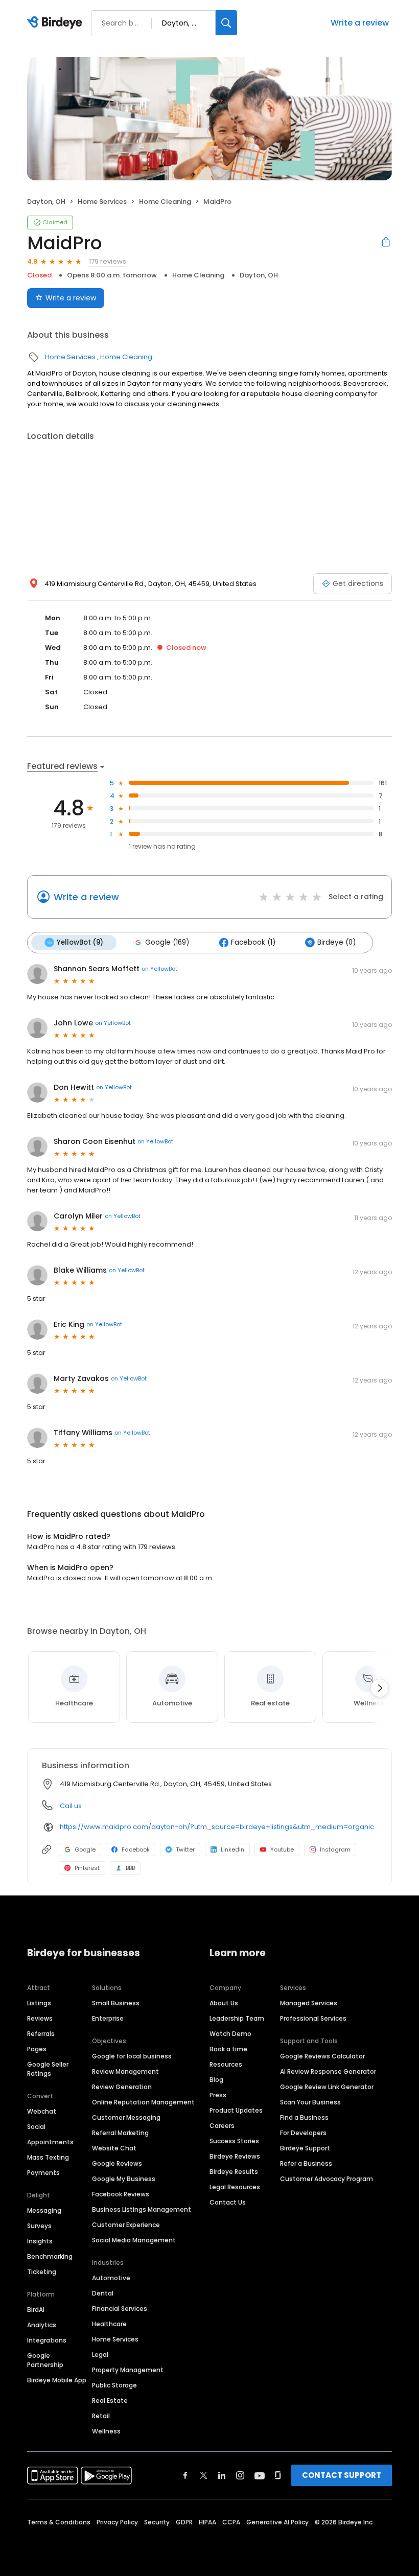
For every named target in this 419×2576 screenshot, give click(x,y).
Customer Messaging (126, 2117)
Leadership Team (237, 2018)
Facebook (136, 1849)
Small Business (116, 2003)
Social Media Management (134, 2240)
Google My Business (124, 2179)
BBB (130, 1868)
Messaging (44, 2210)
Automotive (111, 2278)
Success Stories (234, 2141)
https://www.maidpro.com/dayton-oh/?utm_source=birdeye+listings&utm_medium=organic (217, 1827)
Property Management (128, 2370)
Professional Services (313, 2018)
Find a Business (304, 2117)
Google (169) (167, 942)
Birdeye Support (305, 2148)
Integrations (47, 2340)
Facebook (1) (253, 942)
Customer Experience (126, 2225)
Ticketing (42, 2272)
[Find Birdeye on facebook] (185, 2475)
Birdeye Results (234, 2172)
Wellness (106, 2431)
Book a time (228, 2049)
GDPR (184, 2522)
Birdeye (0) (336, 942)
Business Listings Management (142, 2209)
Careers (222, 2126)
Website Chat (114, 2148)
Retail (101, 2416)
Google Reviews (117, 2163)
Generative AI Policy (277, 2522)
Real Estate (110, 2401)
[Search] (226, 23)
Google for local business (132, 2056)
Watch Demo (230, 2034)
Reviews (40, 2018)
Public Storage (114, 2385)
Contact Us (228, 2202)
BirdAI (36, 2310)
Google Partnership (45, 2360)
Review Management (125, 2071)
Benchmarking (50, 2256)
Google (85, 1849)
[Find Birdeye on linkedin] (222, 2475)
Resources (226, 2064)
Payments (43, 2173)
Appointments (50, 2142)
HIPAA (207, 2522)
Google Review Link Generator (327, 2087)
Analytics (42, 2325)
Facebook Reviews (121, 2194)
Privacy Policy (117, 2522)
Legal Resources (235, 2187)
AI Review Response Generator (328, 2071)
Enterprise (108, 2018)
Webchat (42, 2111)
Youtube (282, 1849)
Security (157, 2522)
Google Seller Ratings (48, 2069)
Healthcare (109, 2324)
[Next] (380, 1688)
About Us (224, 2003)
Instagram (335, 1849)
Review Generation (122, 2087)
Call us (71, 1806)
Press (218, 2095)
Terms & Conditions (59, 2522)
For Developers (303, 2133)
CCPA (231, 2522)
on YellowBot (159, 969)
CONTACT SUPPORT (342, 2475)
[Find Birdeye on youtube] (260, 2475)
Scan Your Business (310, 2102)
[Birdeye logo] (56, 23)
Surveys (39, 2226)
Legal (100, 2355)
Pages (37, 2049)
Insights (40, 2241)
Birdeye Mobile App (57, 2380)
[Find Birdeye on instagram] (240, 2475)
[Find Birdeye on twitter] (204, 2475)
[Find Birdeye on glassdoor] (278, 2475)
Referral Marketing (120, 2133)
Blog (216, 2080)
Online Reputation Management (143, 2102)
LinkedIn (232, 1849)
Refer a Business (306, 2163)
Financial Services (120, 2309)
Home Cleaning (165, 202)
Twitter (185, 1849)
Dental (103, 2293)
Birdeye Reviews (235, 2156)
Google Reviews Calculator (322, 2056)
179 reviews (108, 261)
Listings (39, 2003)
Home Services (102, 202)
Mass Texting (48, 2157)
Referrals (41, 2034)
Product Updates (236, 2110)
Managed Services (309, 2003)
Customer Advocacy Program (327, 2179)
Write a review (360, 23)
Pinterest (87, 1868)
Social (36, 2127)
